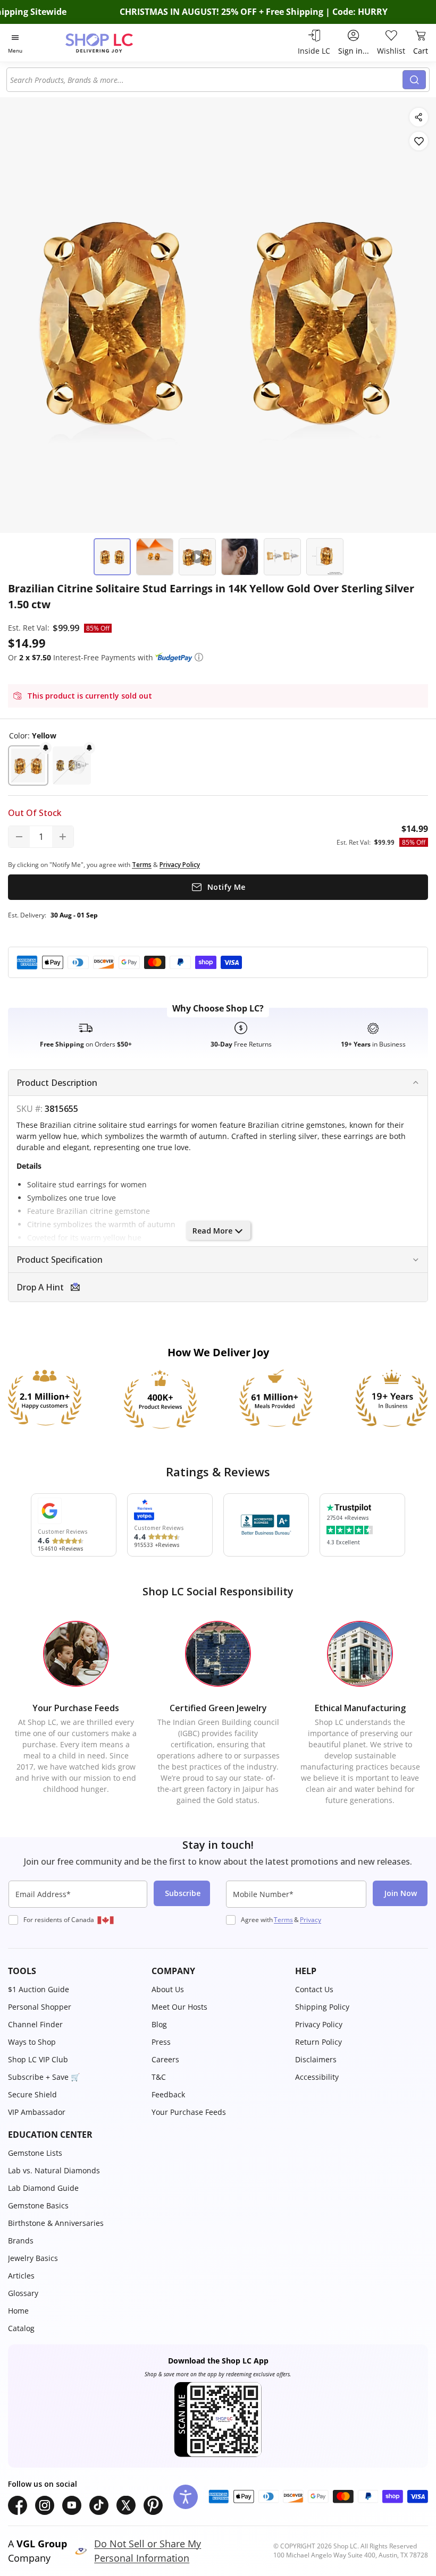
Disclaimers (316, 2059)
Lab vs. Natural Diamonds (54, 2170)
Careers (165, 2059)
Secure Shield (32, 2094)
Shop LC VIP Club (38, 2059)
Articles (21, 2276)
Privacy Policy (319, 2024)
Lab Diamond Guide (43, 2188)
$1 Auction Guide (39, 1989)
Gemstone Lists (35, 2153)
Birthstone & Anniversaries (56, 2223)
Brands (21, 2241)
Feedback (168, 2094)
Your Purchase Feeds (189, 2112)
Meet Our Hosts (179, 2007)
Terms (283, 1920)
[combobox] (206, 80)
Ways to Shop (32, 2042)
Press (161, 2042)
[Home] (110, 43)
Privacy (311, 1920)
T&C (159, 2077)
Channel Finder (35, 2024)
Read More (212, 1231)
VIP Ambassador (37, 2112)
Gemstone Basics (38, 2205)
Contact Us (314, 1989)
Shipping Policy (322, 2007)
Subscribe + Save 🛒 (44, 2077)
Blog (159, 2024)
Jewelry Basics (33, 2258)
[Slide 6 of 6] (325, 557)
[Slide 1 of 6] (112, 557)
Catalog (21, 2328)
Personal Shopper (40, 2007)
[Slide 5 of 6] (282, 557)
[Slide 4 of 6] (240, 557)
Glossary (23, 2293)
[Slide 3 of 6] (197, 557)
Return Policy (318, 2042)
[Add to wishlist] (419, 141)
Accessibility (317, 2077)
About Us (168, 1989)
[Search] (414, 80)
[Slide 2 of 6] (155, 557)
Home (18, 2311)
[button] (199, 657)
